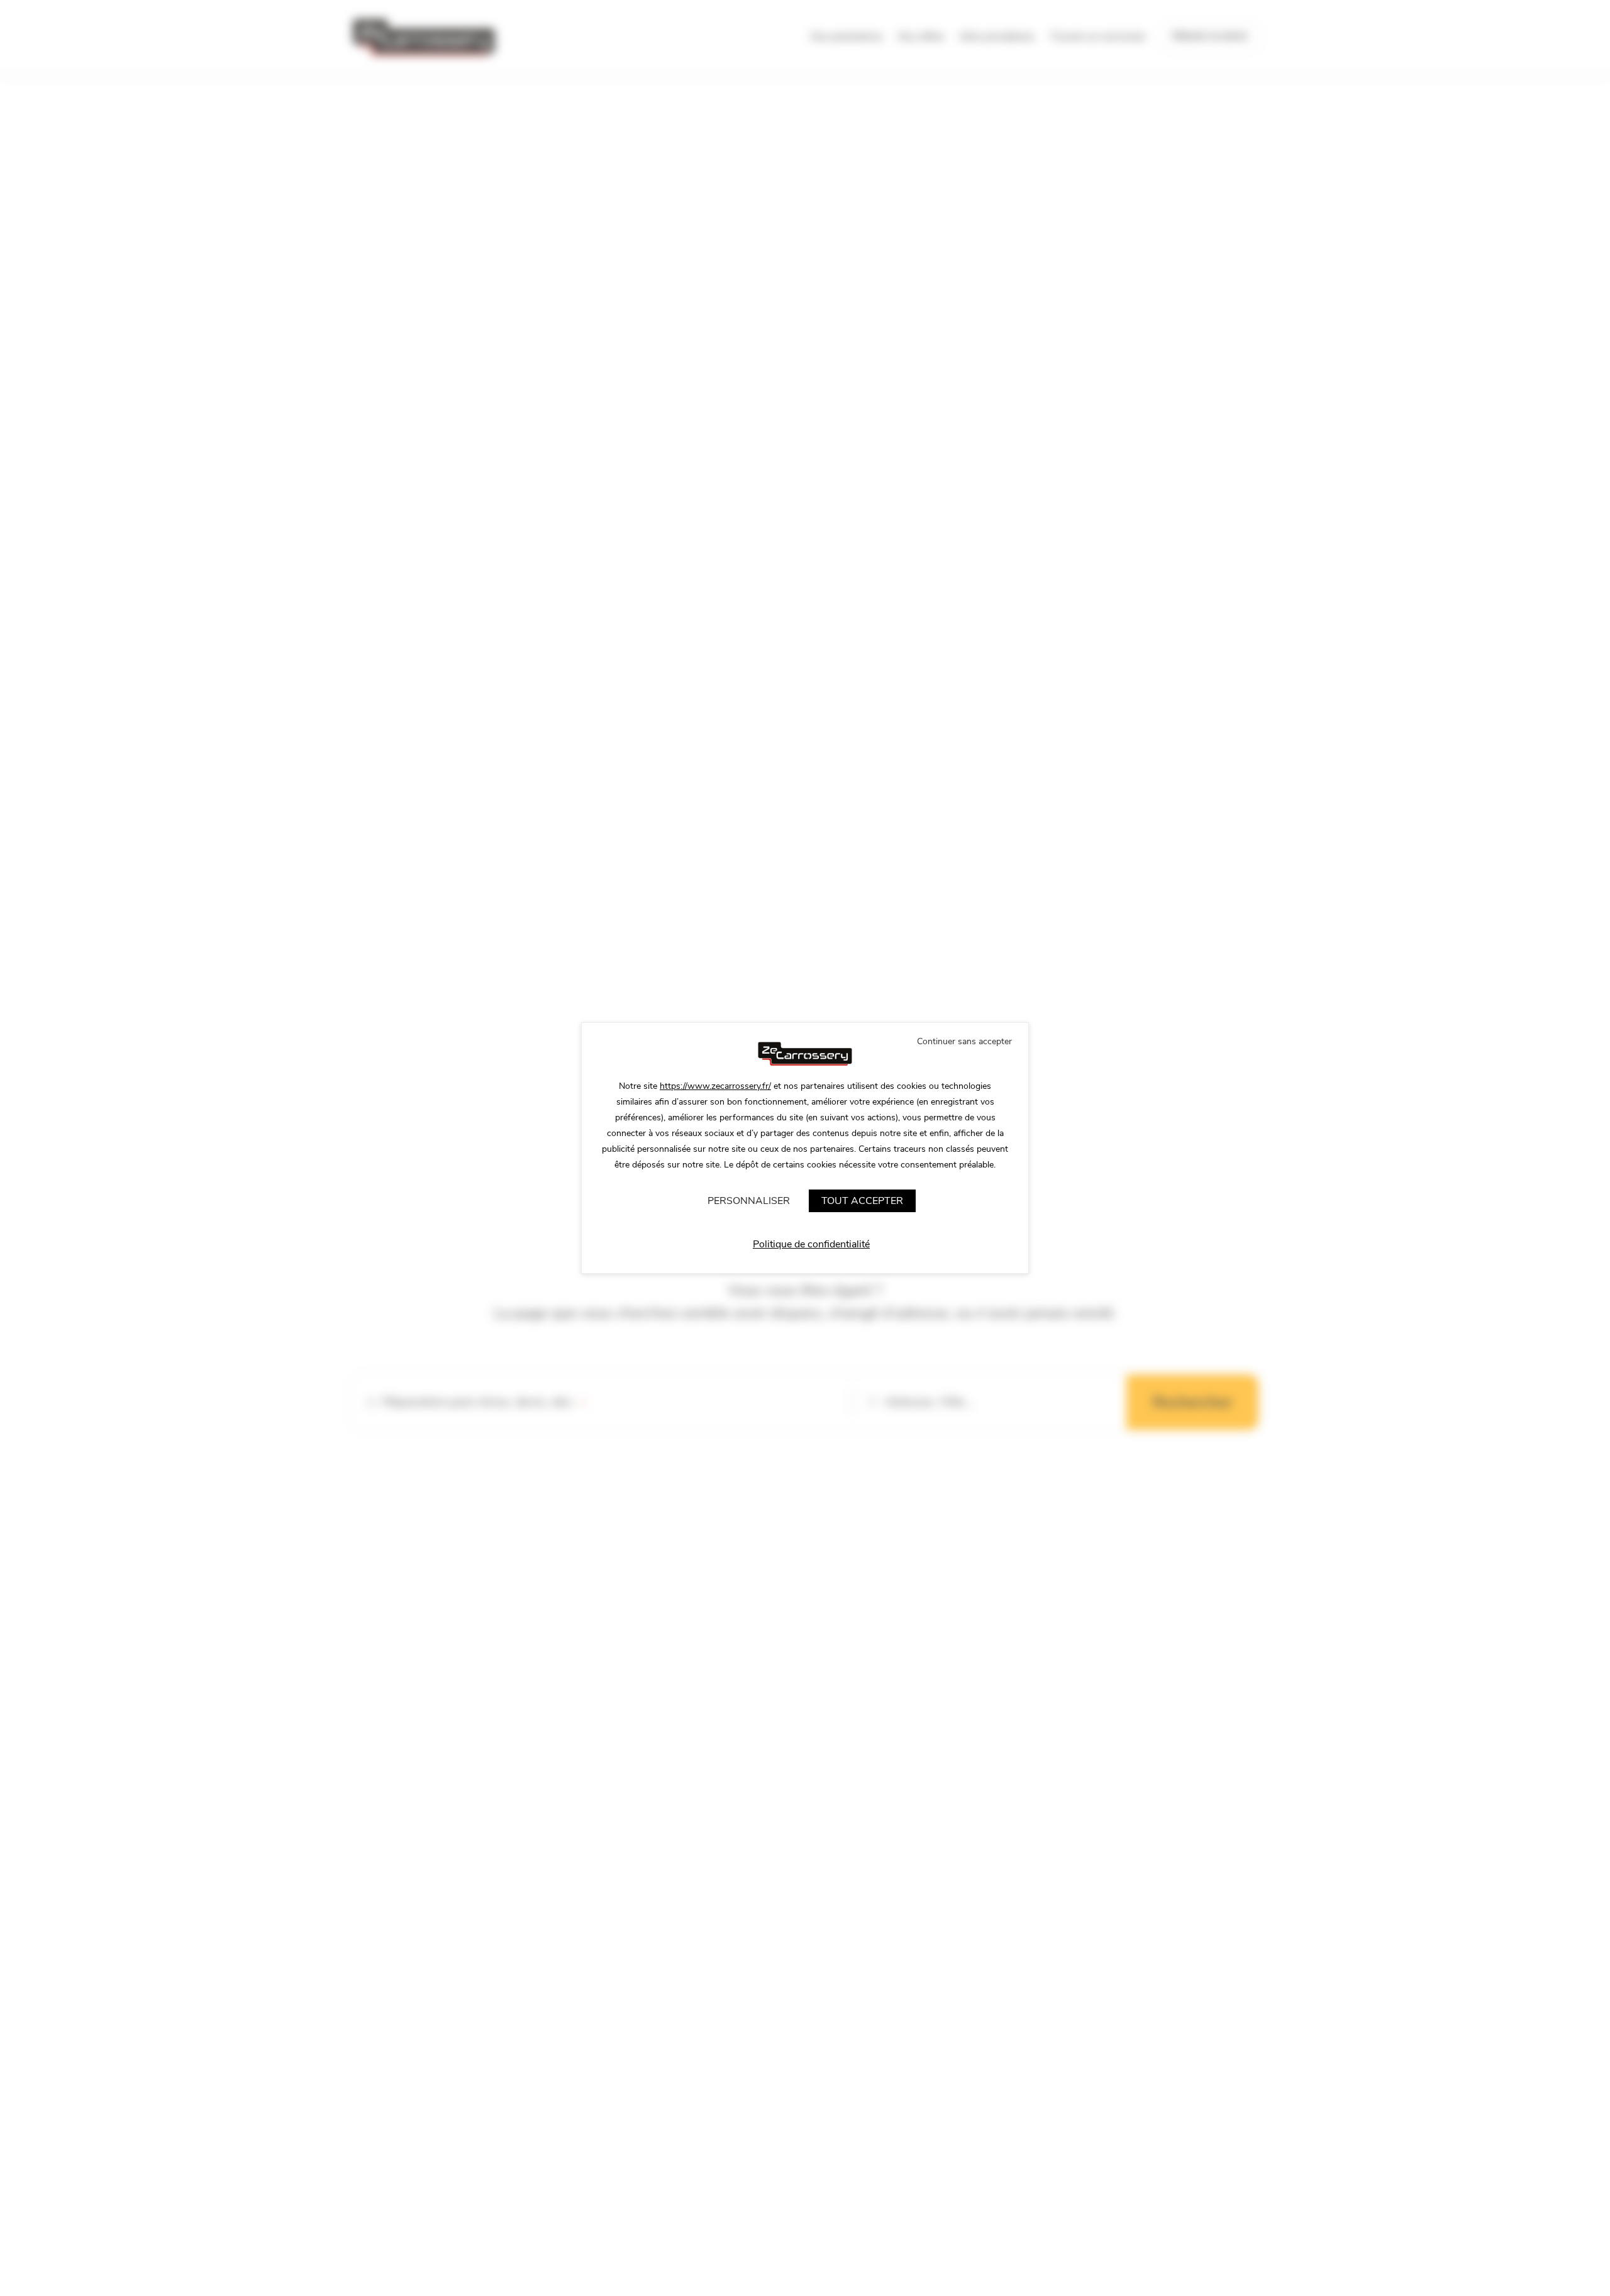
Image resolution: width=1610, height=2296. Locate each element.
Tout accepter (862, 1201)
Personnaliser (749, 1201)
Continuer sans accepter (964, 1041)
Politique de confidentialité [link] (811, 1244)
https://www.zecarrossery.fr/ (715, 1086)
